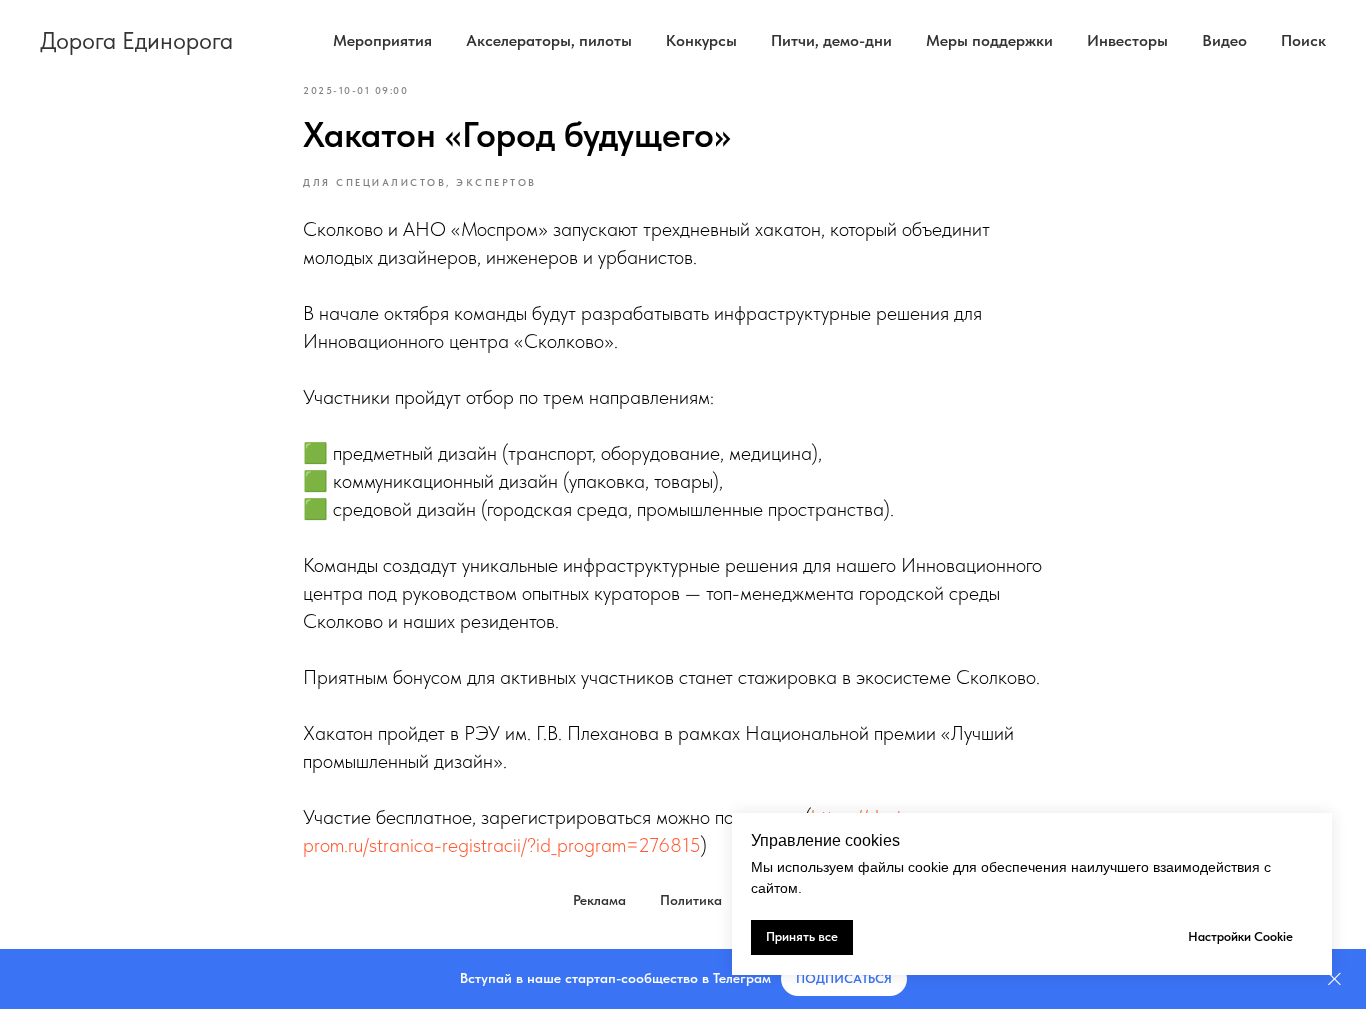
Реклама (599, 900)
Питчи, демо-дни (831, 40)
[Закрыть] (1334, 979)
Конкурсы (701, 40)
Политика (691, 900)
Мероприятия (382, 40)
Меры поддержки (989, 40)
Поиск (1303, 40)
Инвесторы (1127, 40)
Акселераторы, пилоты (549, 40)
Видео (1224, 40)
